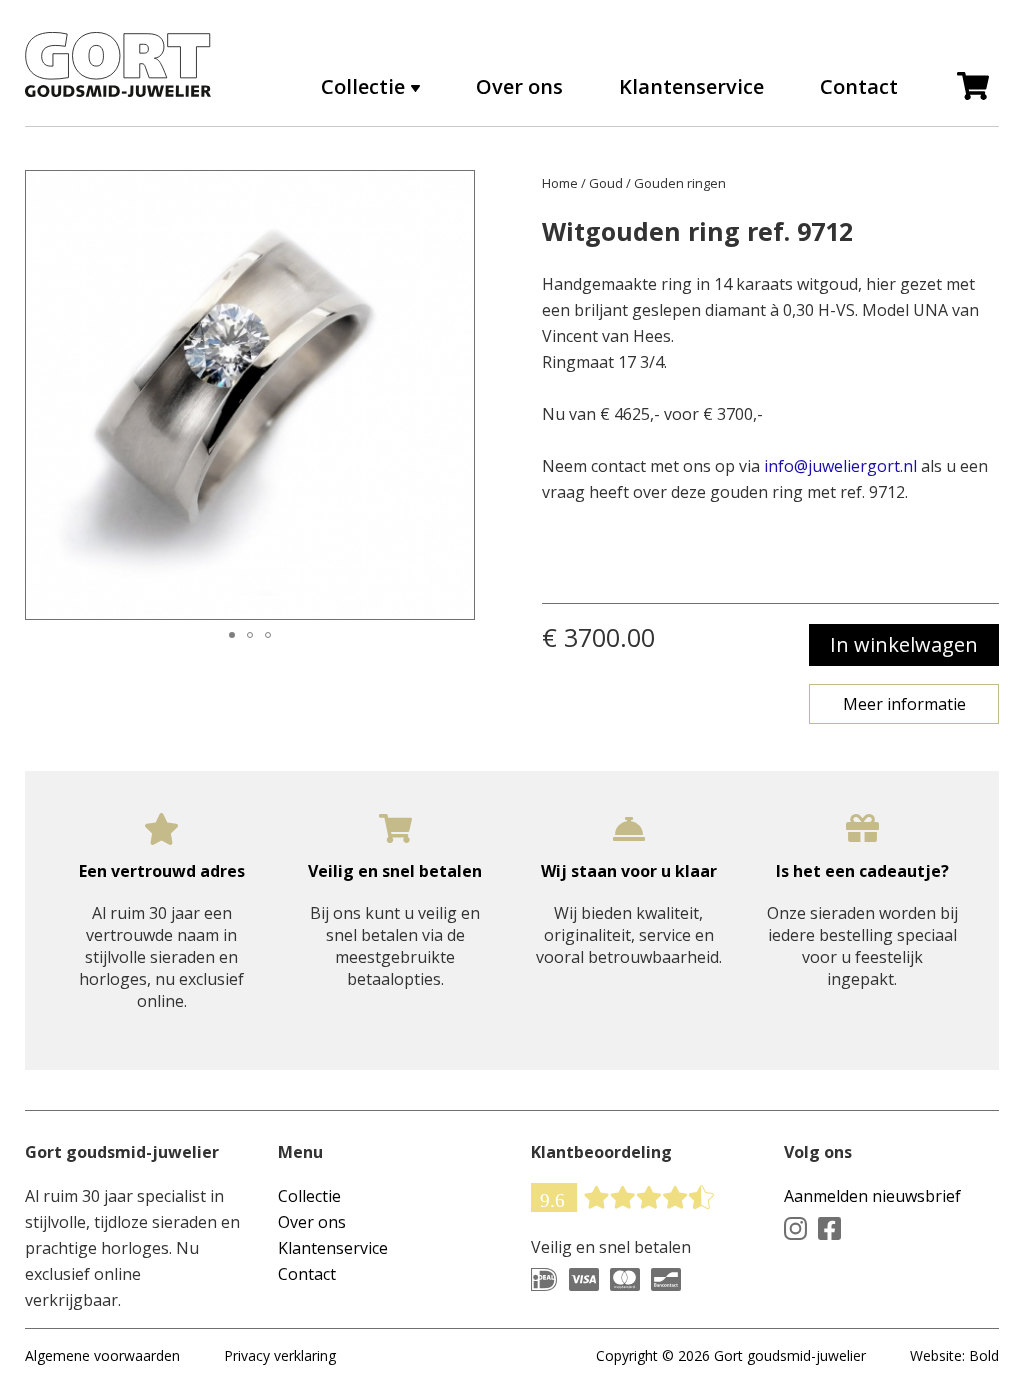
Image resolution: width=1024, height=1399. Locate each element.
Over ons (519, 87)
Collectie (309, 1196)
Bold (984, 1355)
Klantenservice (691, 87)
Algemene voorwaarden (102, 1355)
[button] (44, 395)
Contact (859, 87)
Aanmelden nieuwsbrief (872, 1196)
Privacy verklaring (280, 1355)
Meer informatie (904, 704)
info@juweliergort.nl (840, 466)
